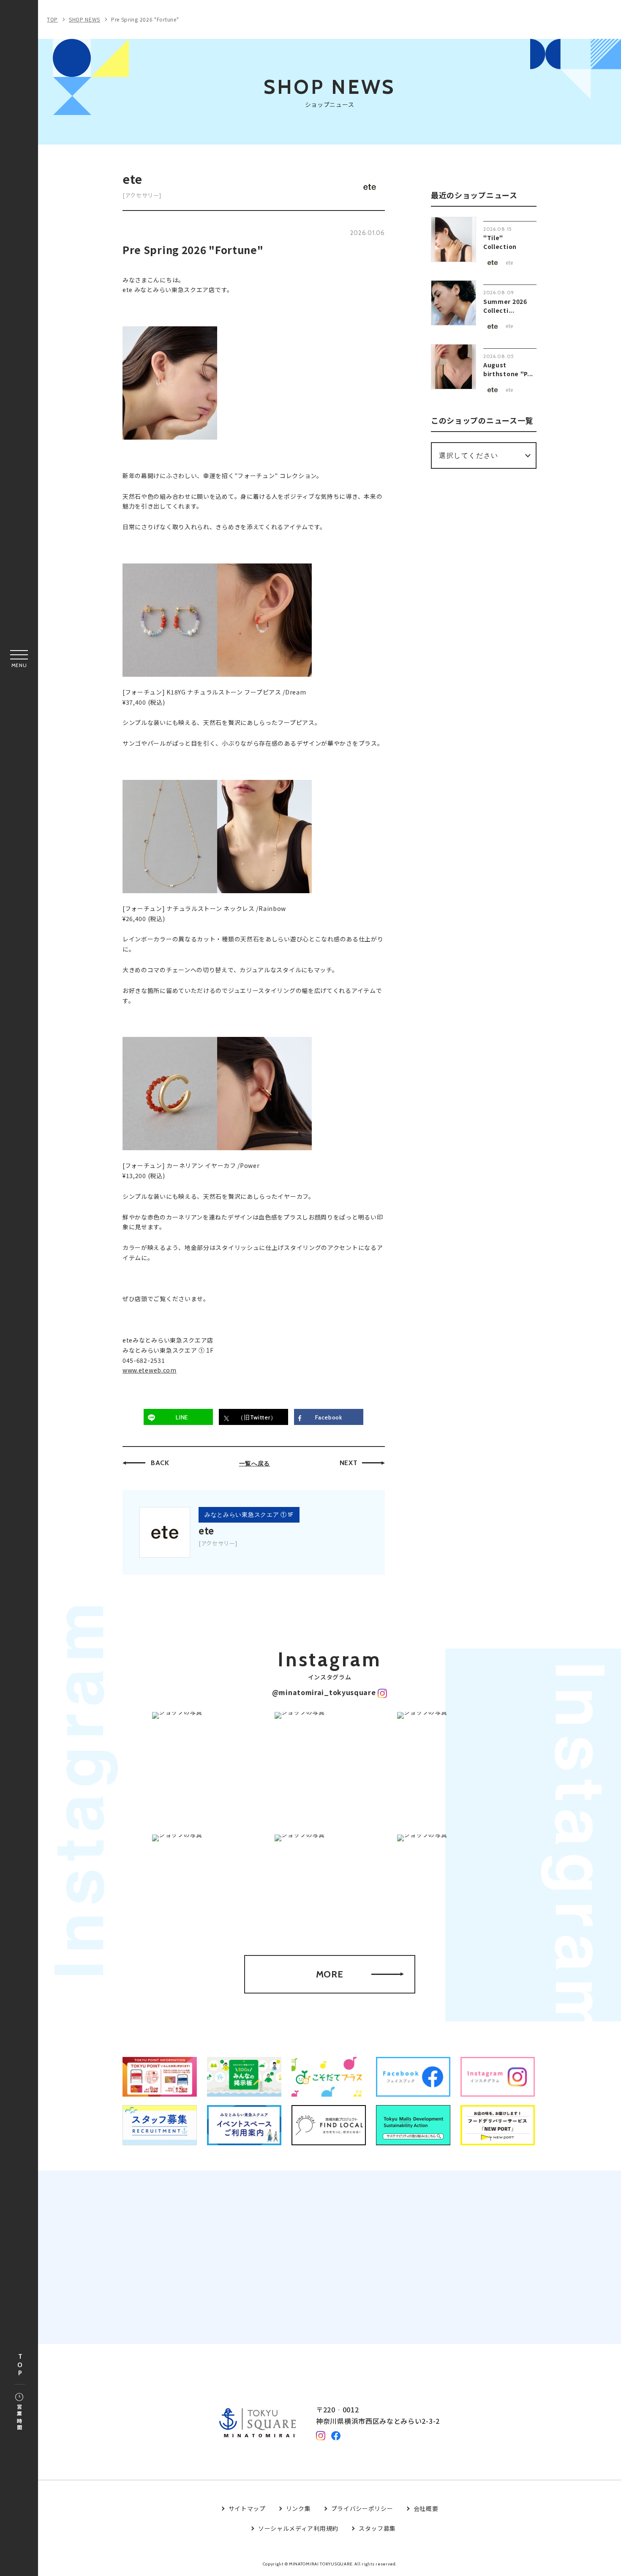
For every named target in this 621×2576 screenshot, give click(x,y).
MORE (330, 1974)
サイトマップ (247, 2508)
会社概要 (426, 2508)
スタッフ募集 (377, 2528)
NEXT (349, 1463)
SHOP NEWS (84, 19)
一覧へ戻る (255, 1463)
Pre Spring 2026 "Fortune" (145, 19)
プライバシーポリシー (362, 2508)
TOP (20, 2365)
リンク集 (298, 2508)
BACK (160, 1463)
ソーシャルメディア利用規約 (298, 2528)
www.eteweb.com (150, 1370)
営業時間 (19, 2418)
